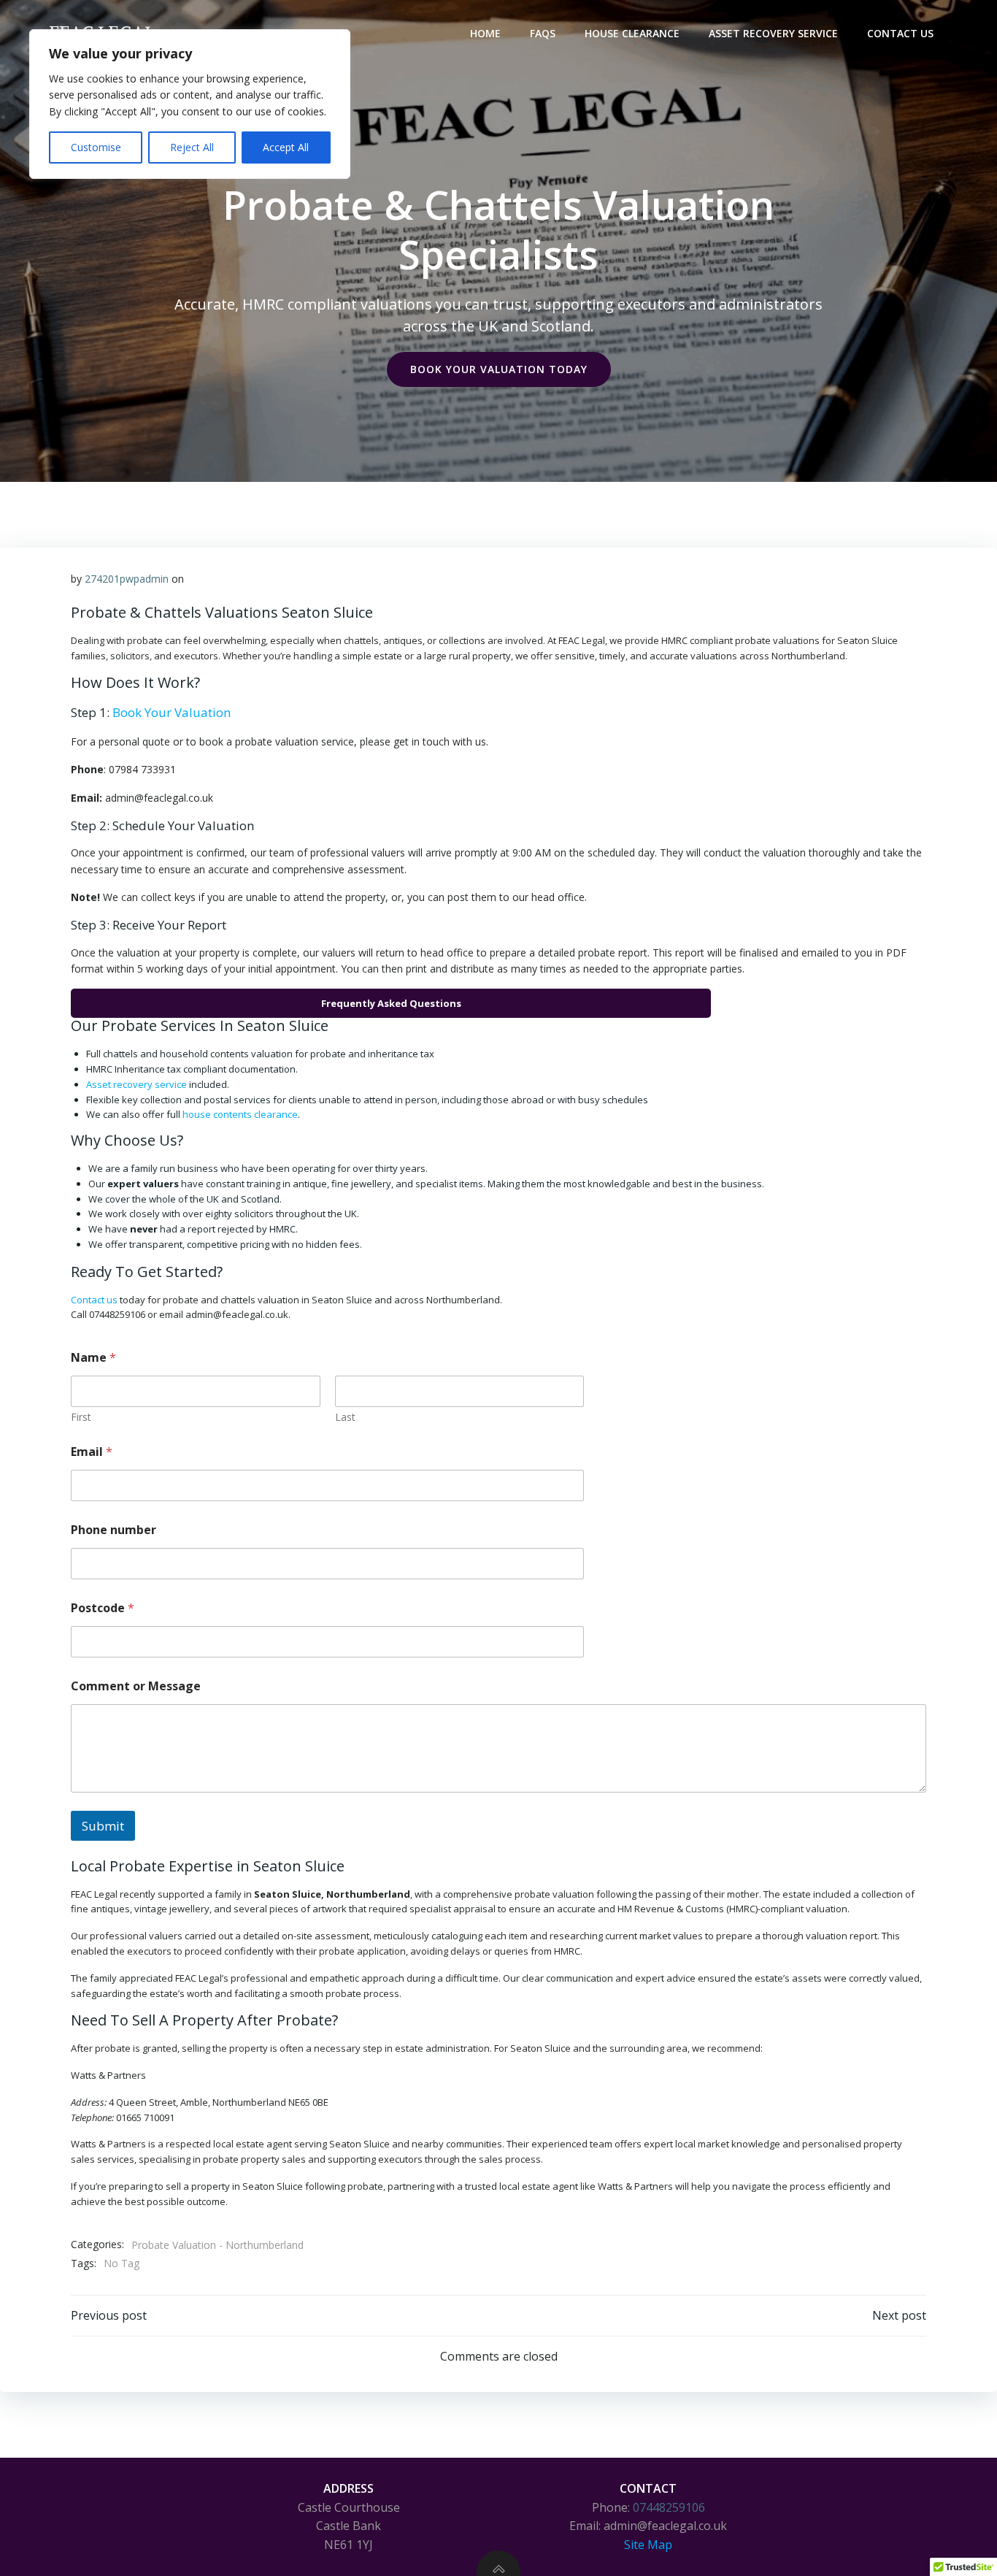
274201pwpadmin (127, 579)
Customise (96, 147)
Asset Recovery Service (773, 33)
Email (92, 1452)
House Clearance (632, 33)
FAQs (543, 33)
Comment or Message (136, 1686)
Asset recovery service (136, 1084)
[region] (190, 104)
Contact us (94, 1300)
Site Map (648, 2545)
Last (345, 1417)
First (81, 1417)
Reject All (192, 147)
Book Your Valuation (172, 712)
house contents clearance (240, 1114)
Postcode (103, 1608)
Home (485, 33)
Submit (103, 1826)
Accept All (286, 147)
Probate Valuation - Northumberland (218, 2245)
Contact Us (900, 33)
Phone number (113, 1530)
